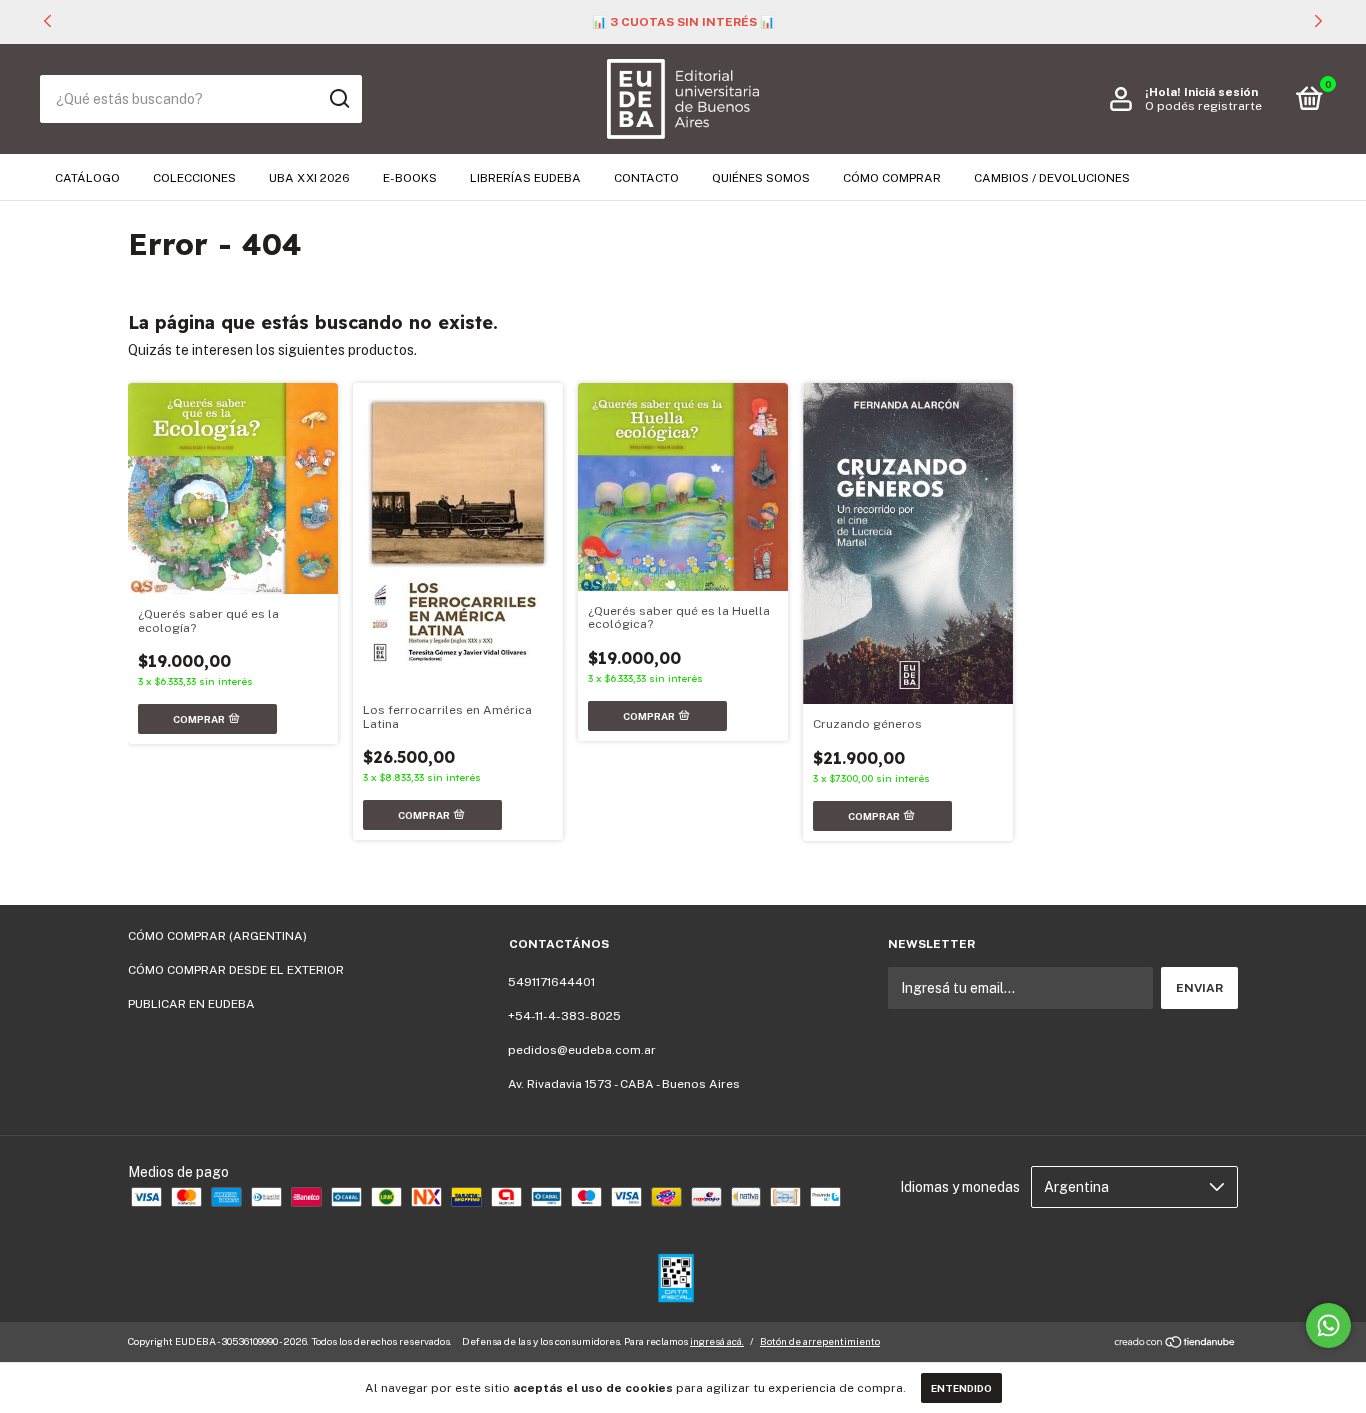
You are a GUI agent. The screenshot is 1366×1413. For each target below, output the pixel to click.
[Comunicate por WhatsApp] (1328, 1325)
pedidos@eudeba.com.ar (582, 1050)
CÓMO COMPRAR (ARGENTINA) (217, 936)
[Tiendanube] (1175, 1344)
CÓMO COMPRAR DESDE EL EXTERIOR (236, 970)
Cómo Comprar (892, 178)
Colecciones (194, 178)
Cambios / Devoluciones (1052, 178)
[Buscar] (338, 99)
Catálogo (87, 178)
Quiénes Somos (761, 178)
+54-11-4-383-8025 (564, 1016)
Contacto (646, 178)
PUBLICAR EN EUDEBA (191, 1004)
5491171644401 (551, 982)
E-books (410, 178)
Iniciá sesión (1221, 92)
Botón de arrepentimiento (820, 1341)
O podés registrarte (1203, 106)
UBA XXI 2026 (309, 178)
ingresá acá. (717, 1341)
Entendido (961, 1388)
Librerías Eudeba (525, 178)
